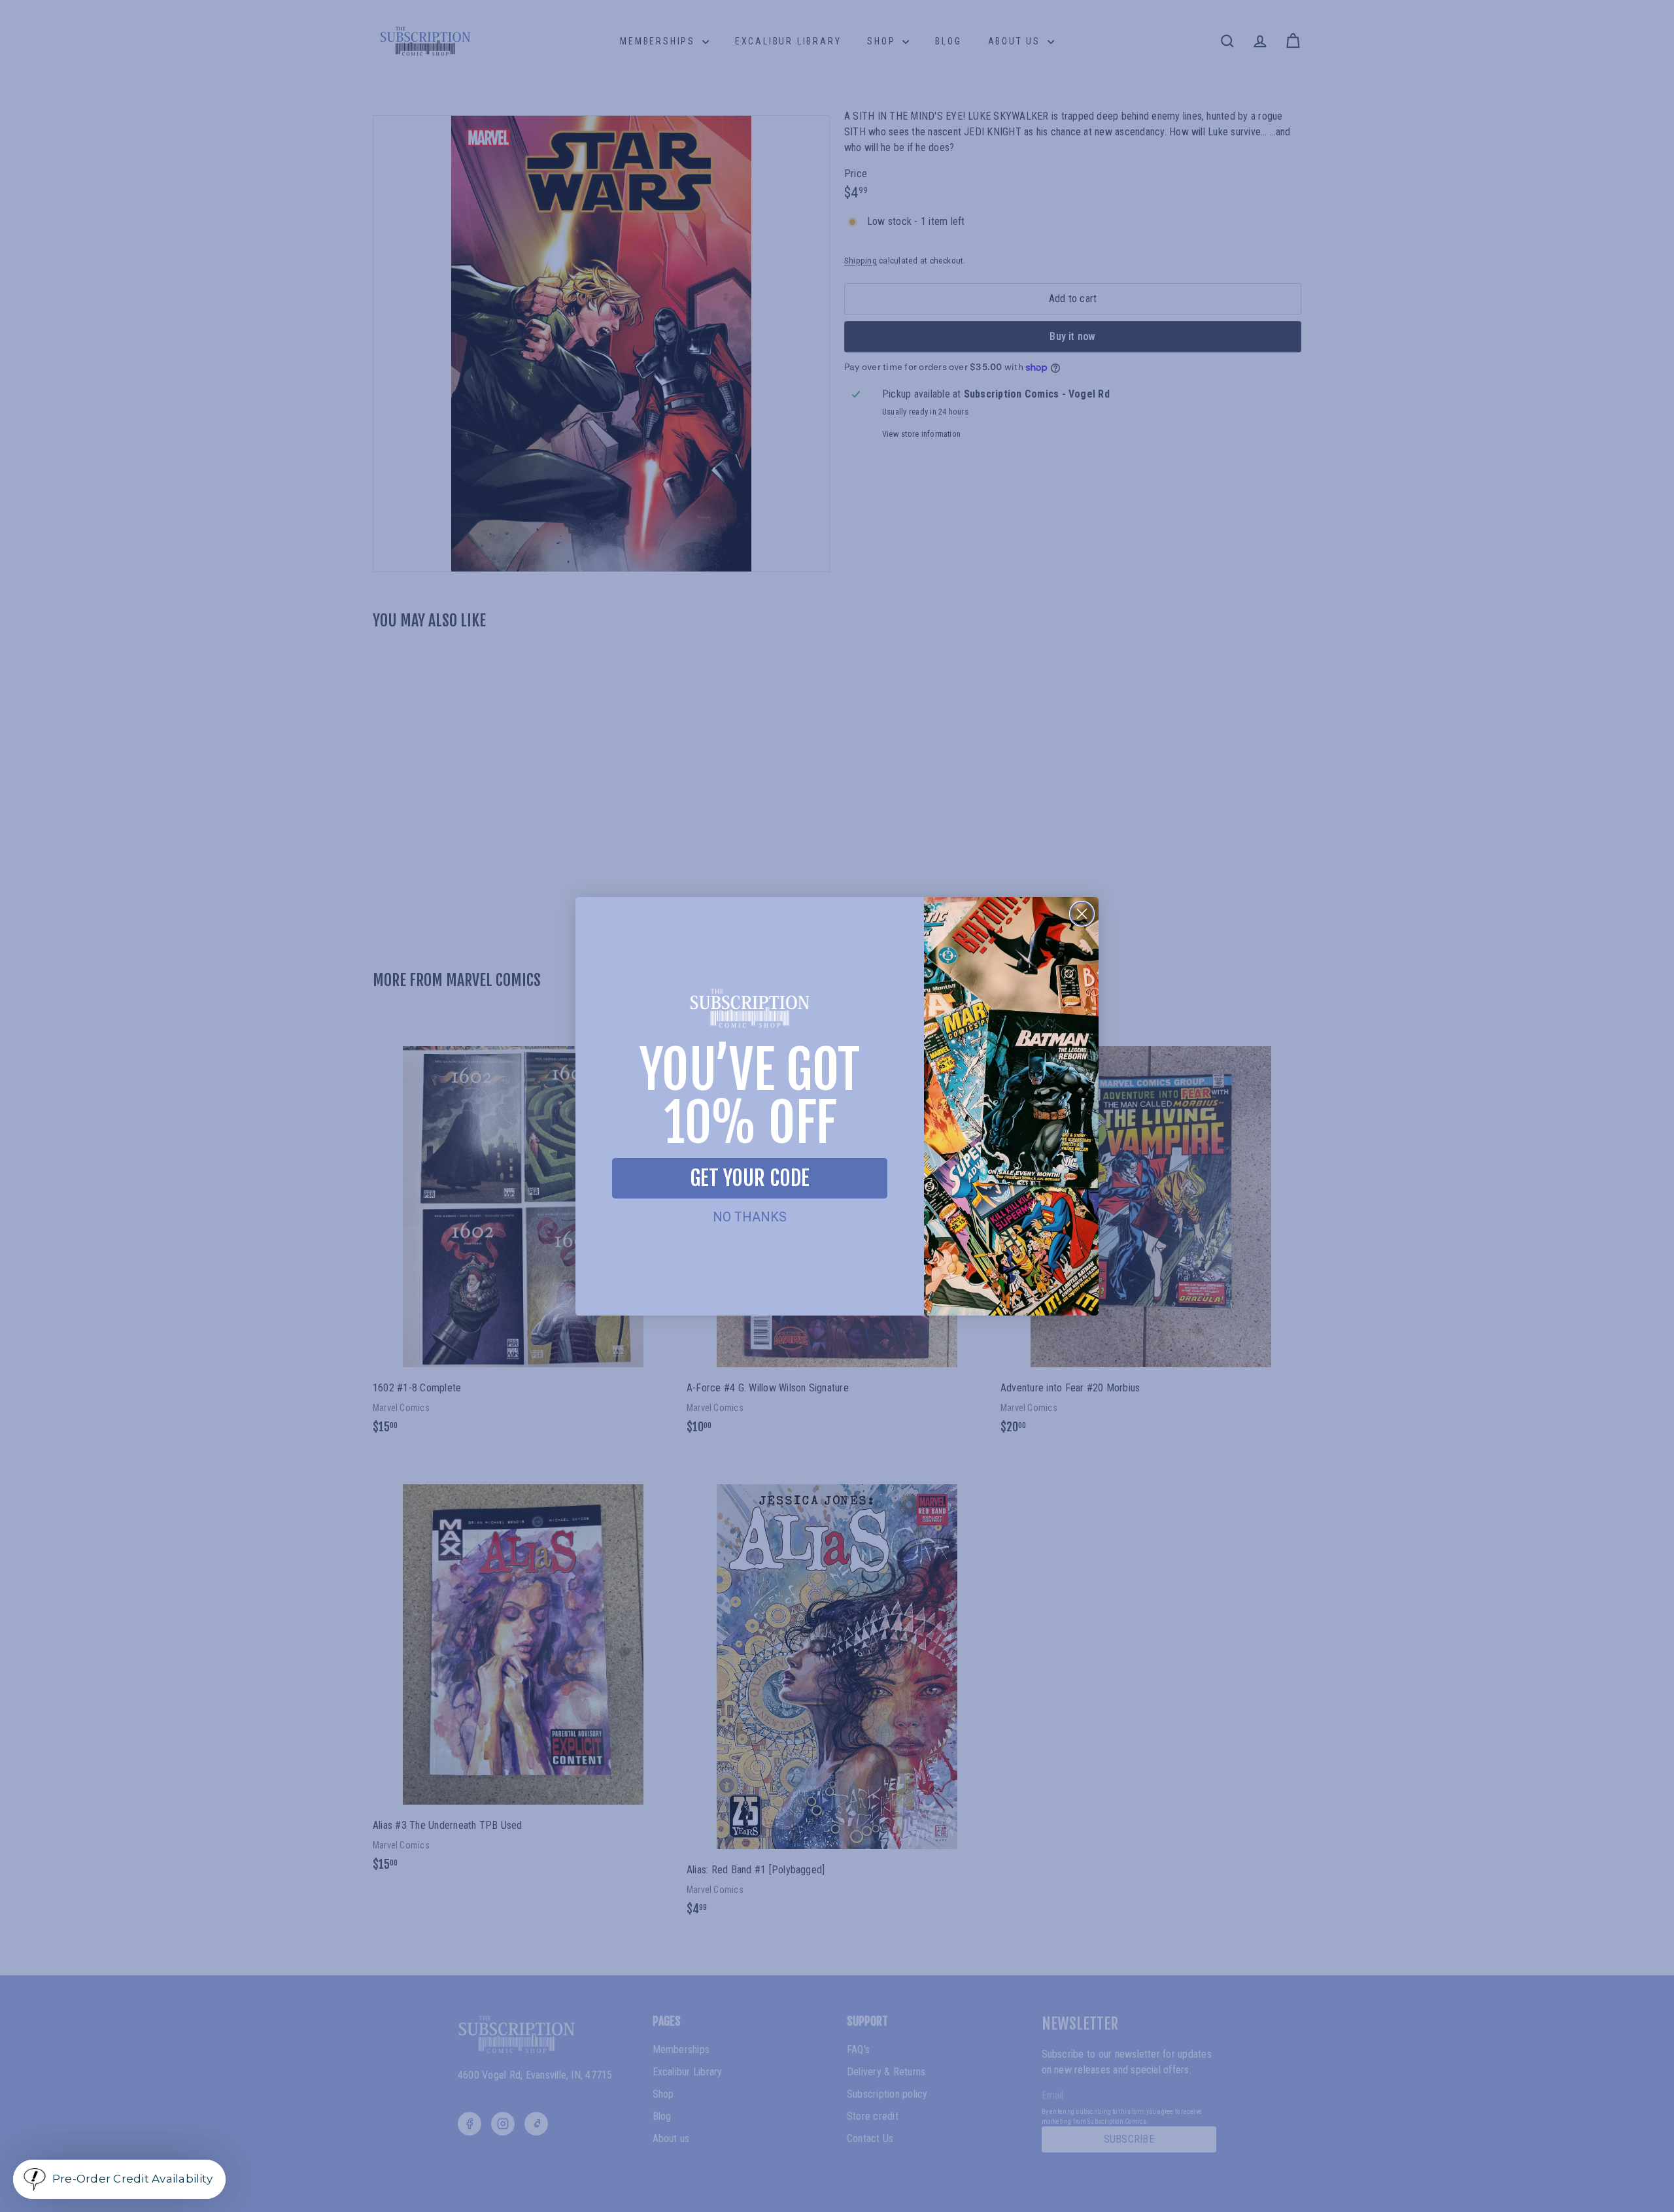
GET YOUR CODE (750, 1178)
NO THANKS (750, 1217)
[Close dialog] (1082, 914)
